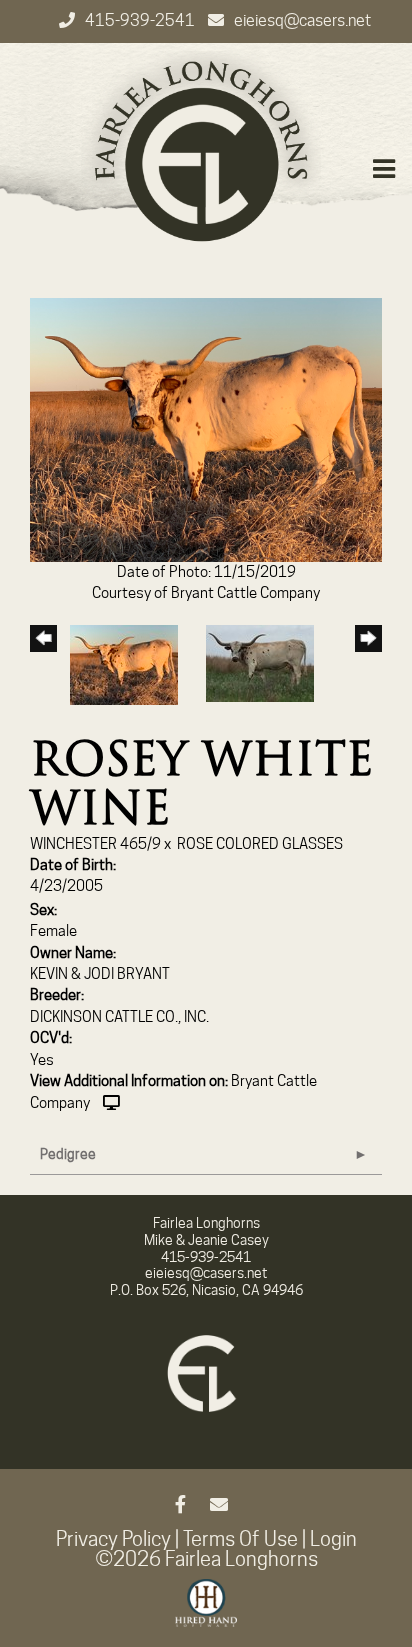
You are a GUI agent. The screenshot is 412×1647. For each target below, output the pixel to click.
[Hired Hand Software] (206, 1612)
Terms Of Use (240, 1539)
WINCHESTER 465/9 (95, 844)
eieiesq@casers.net (302, 20)
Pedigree (68, 1154)
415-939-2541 (141, 20)
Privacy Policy (113, 1539)
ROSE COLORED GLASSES (260, 844)
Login (333, 1539)
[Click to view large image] (206, 429)
